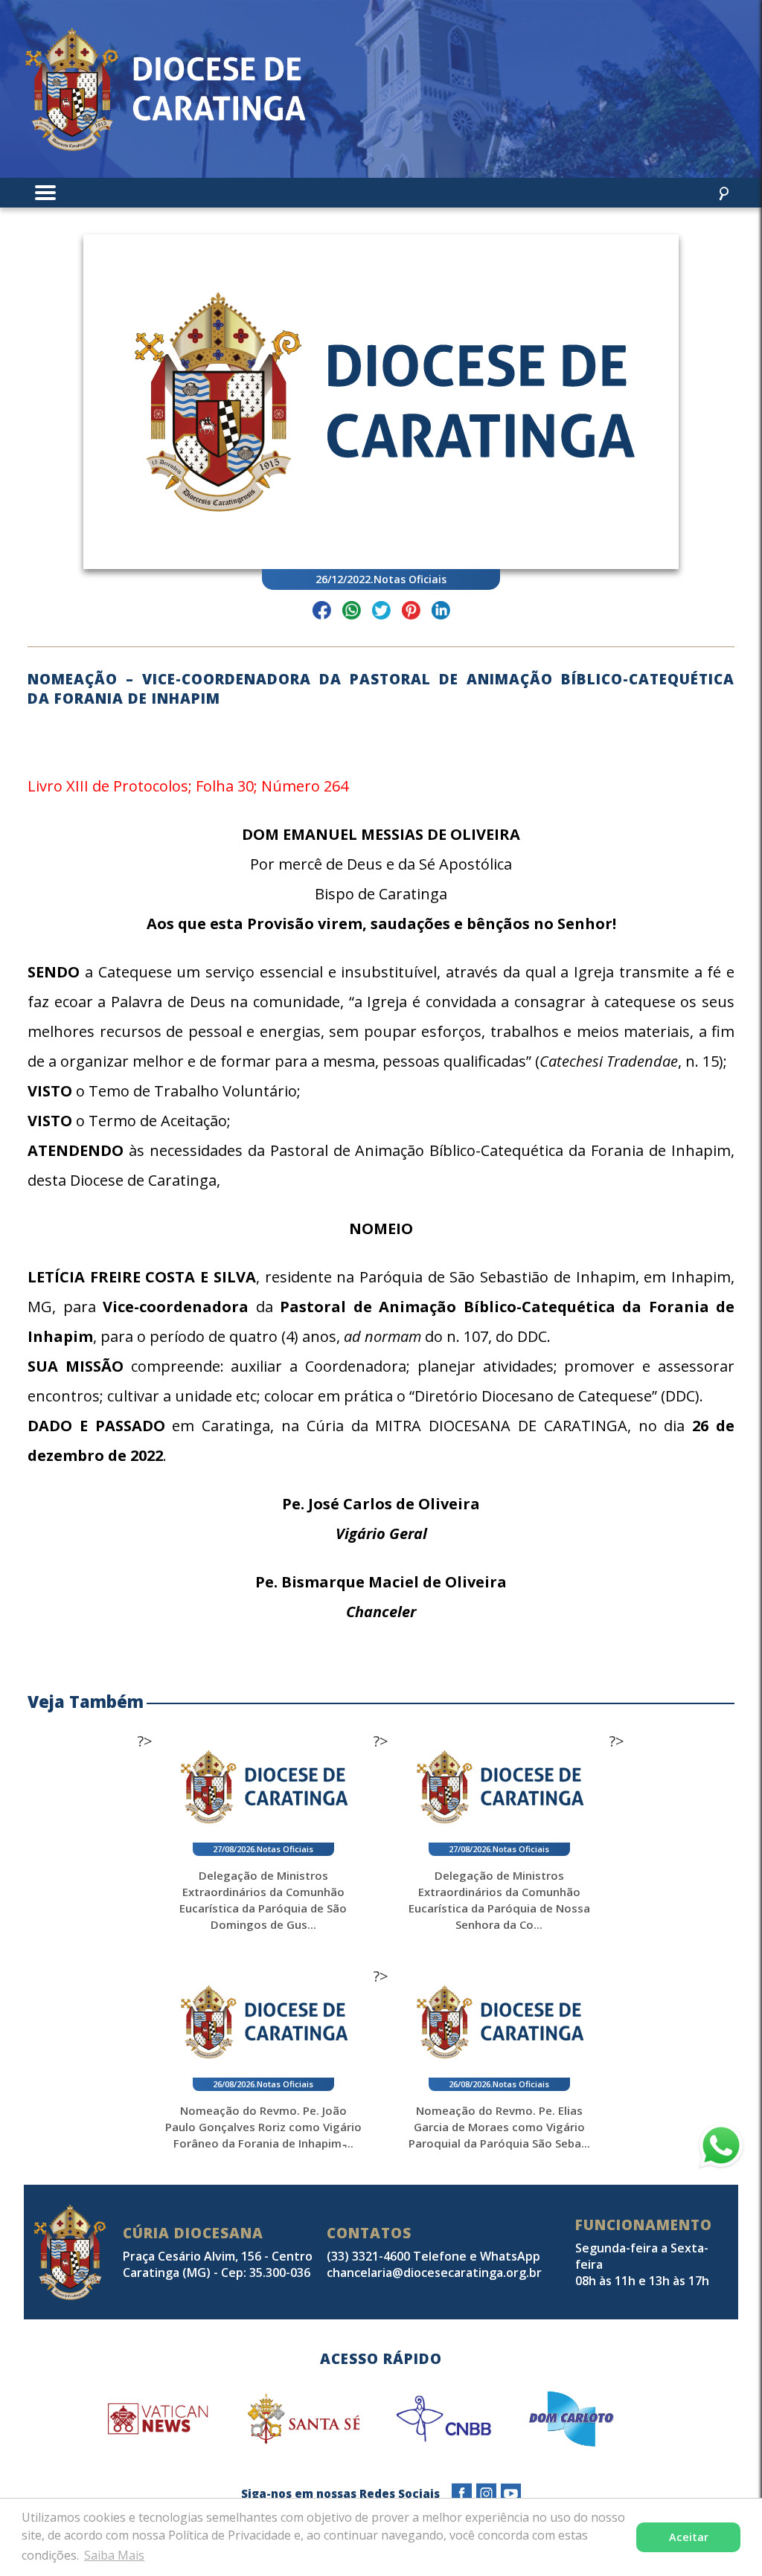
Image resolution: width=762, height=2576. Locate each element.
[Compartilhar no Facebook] (322, 613)
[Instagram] (486, 2494)
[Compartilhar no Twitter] (381, 613)
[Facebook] (462, 2494)
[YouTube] (511, 2494)
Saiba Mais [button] (114, 2555)
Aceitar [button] (689, 2537)
